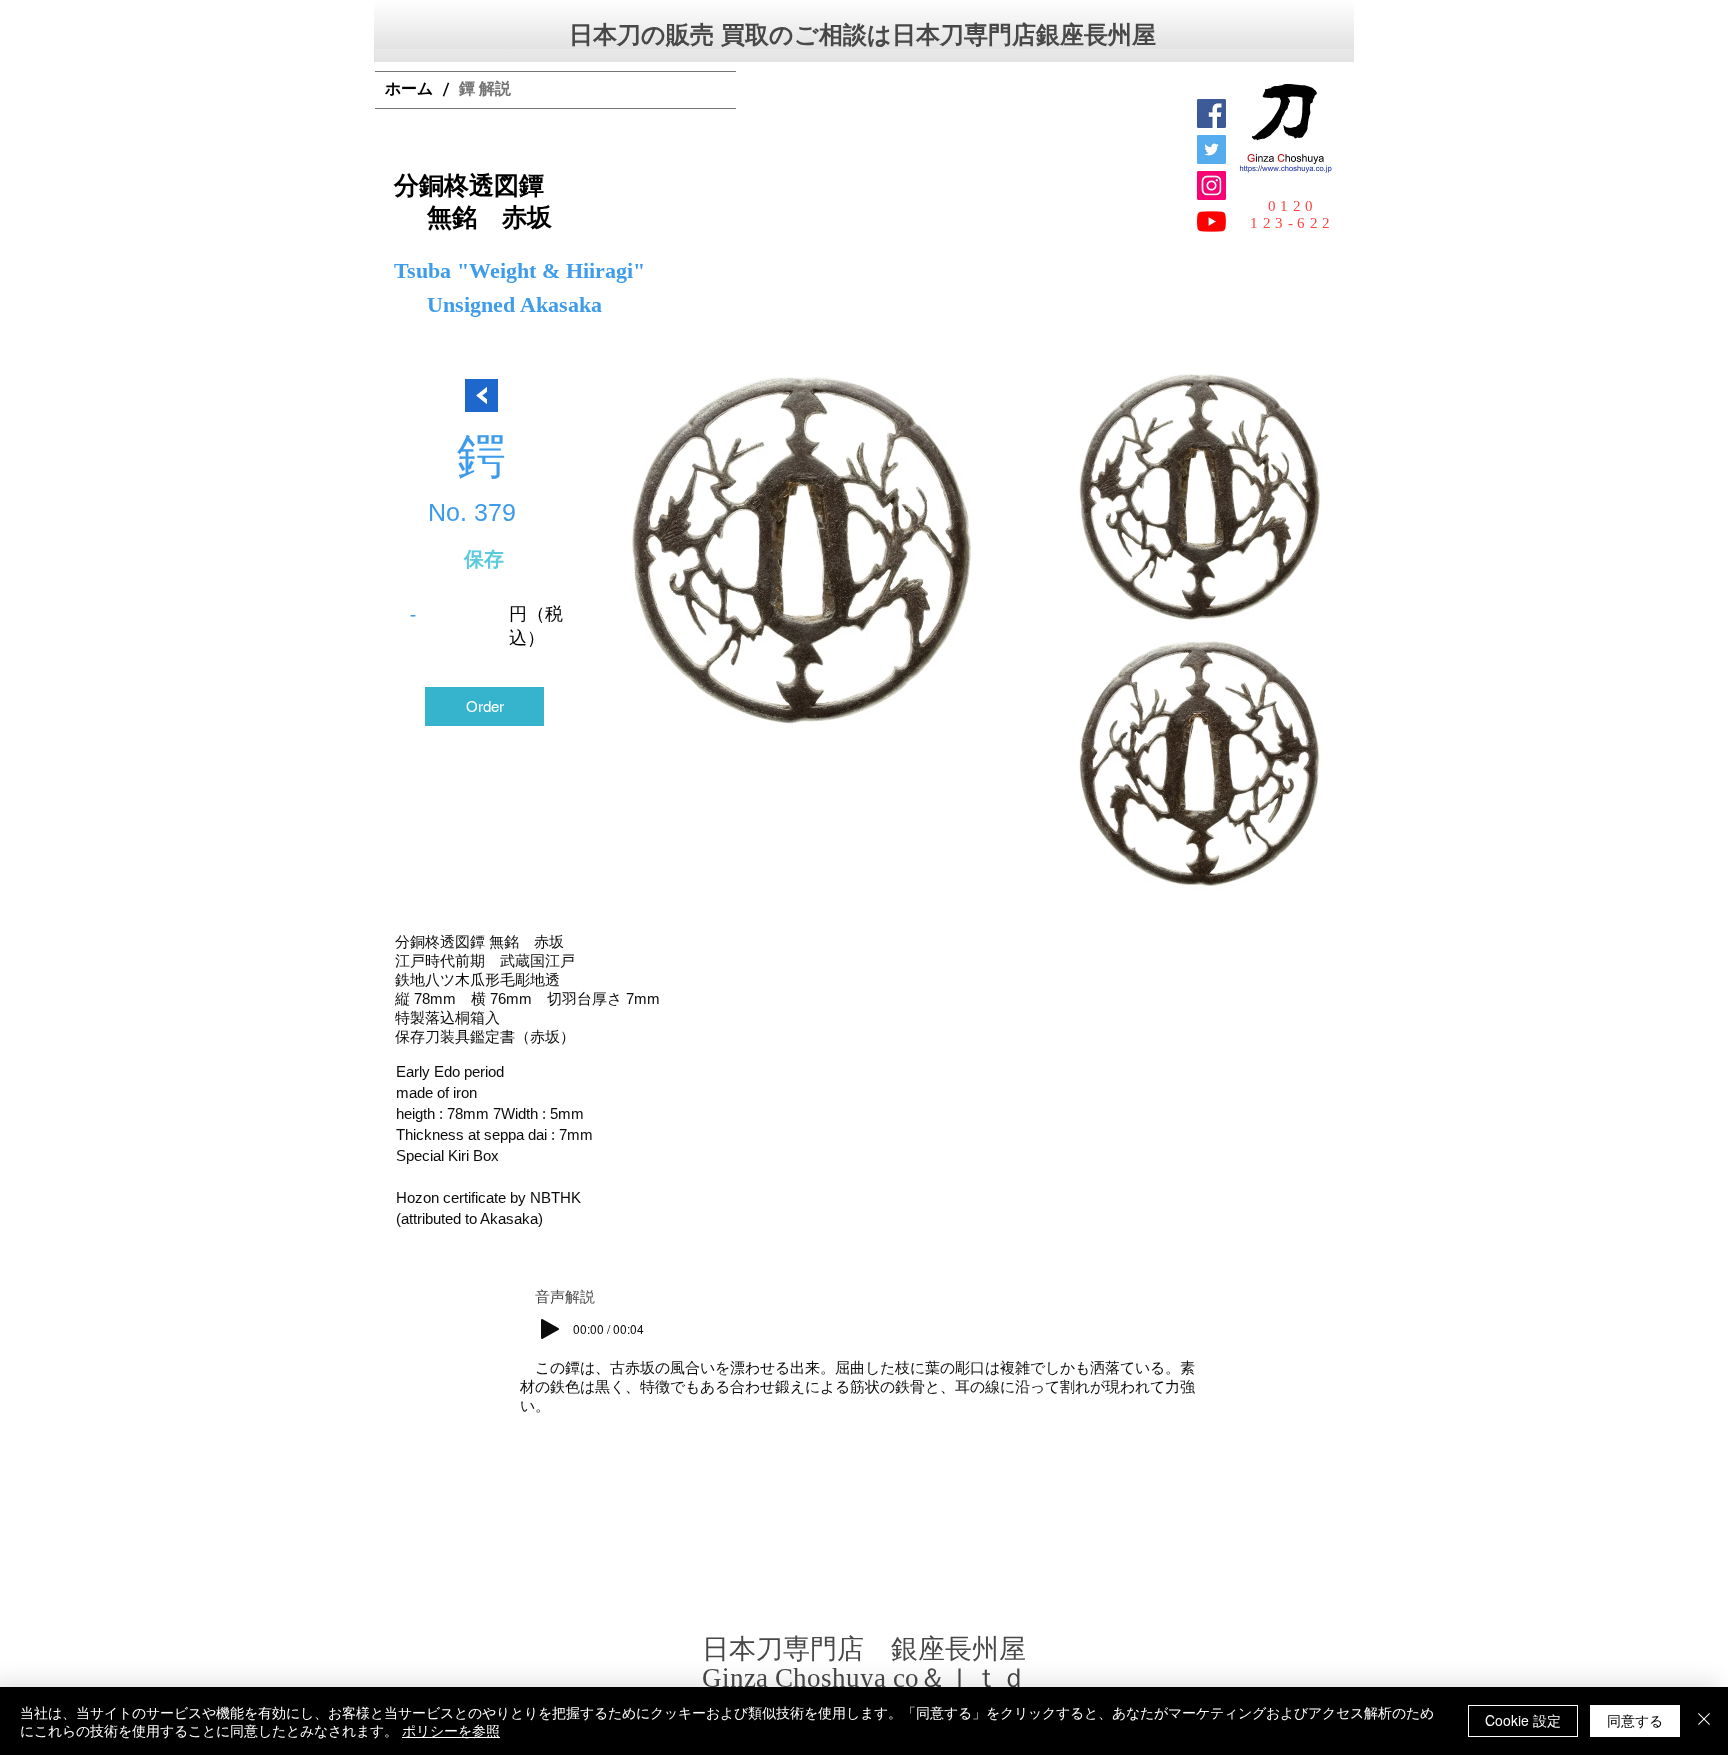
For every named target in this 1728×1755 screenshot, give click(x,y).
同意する (1635, 1720)
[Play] (550, 1329)
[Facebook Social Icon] (1211, 113)
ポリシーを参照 (451, 1730)
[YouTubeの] (1211, 221)
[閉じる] (1704, 1721)
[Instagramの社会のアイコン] (1211, 185)
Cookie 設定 (1523, 1720)
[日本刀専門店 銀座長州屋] (1211, 149)
